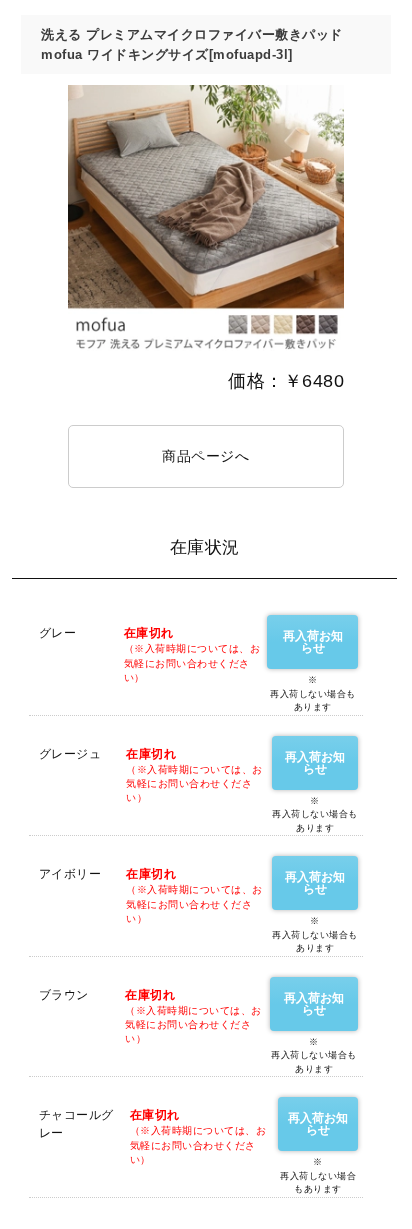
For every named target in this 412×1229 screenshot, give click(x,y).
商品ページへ (205, 456)
